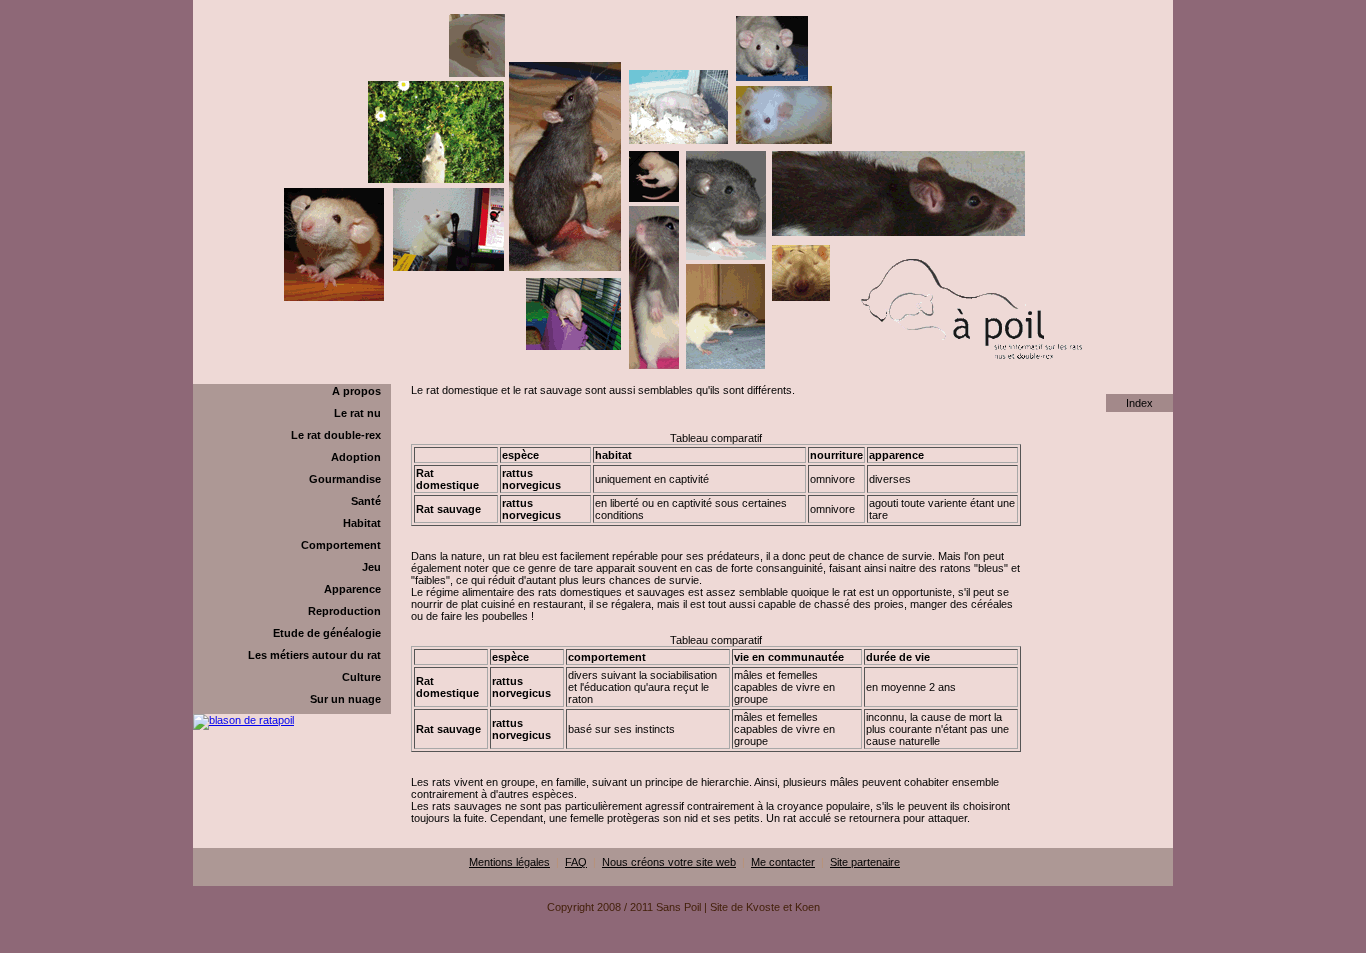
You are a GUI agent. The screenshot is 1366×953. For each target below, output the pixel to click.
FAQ (576, 862)
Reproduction (344, 611)
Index (1139, 403)
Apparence (352, 589)
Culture (361, 677)
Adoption (356, 457)
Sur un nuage (345, 699)
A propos (356, 391)
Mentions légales (509, 862)
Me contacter (783, 862)
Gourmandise (345, 479)
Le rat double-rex (336, 435)
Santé (366, 501)
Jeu (371, 567)
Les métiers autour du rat (314, 655)
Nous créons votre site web (669, 862)
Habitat (362, 523)
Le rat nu (357, 413)
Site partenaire (865, 862)
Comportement (341, 545)
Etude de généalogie (327, 633)
